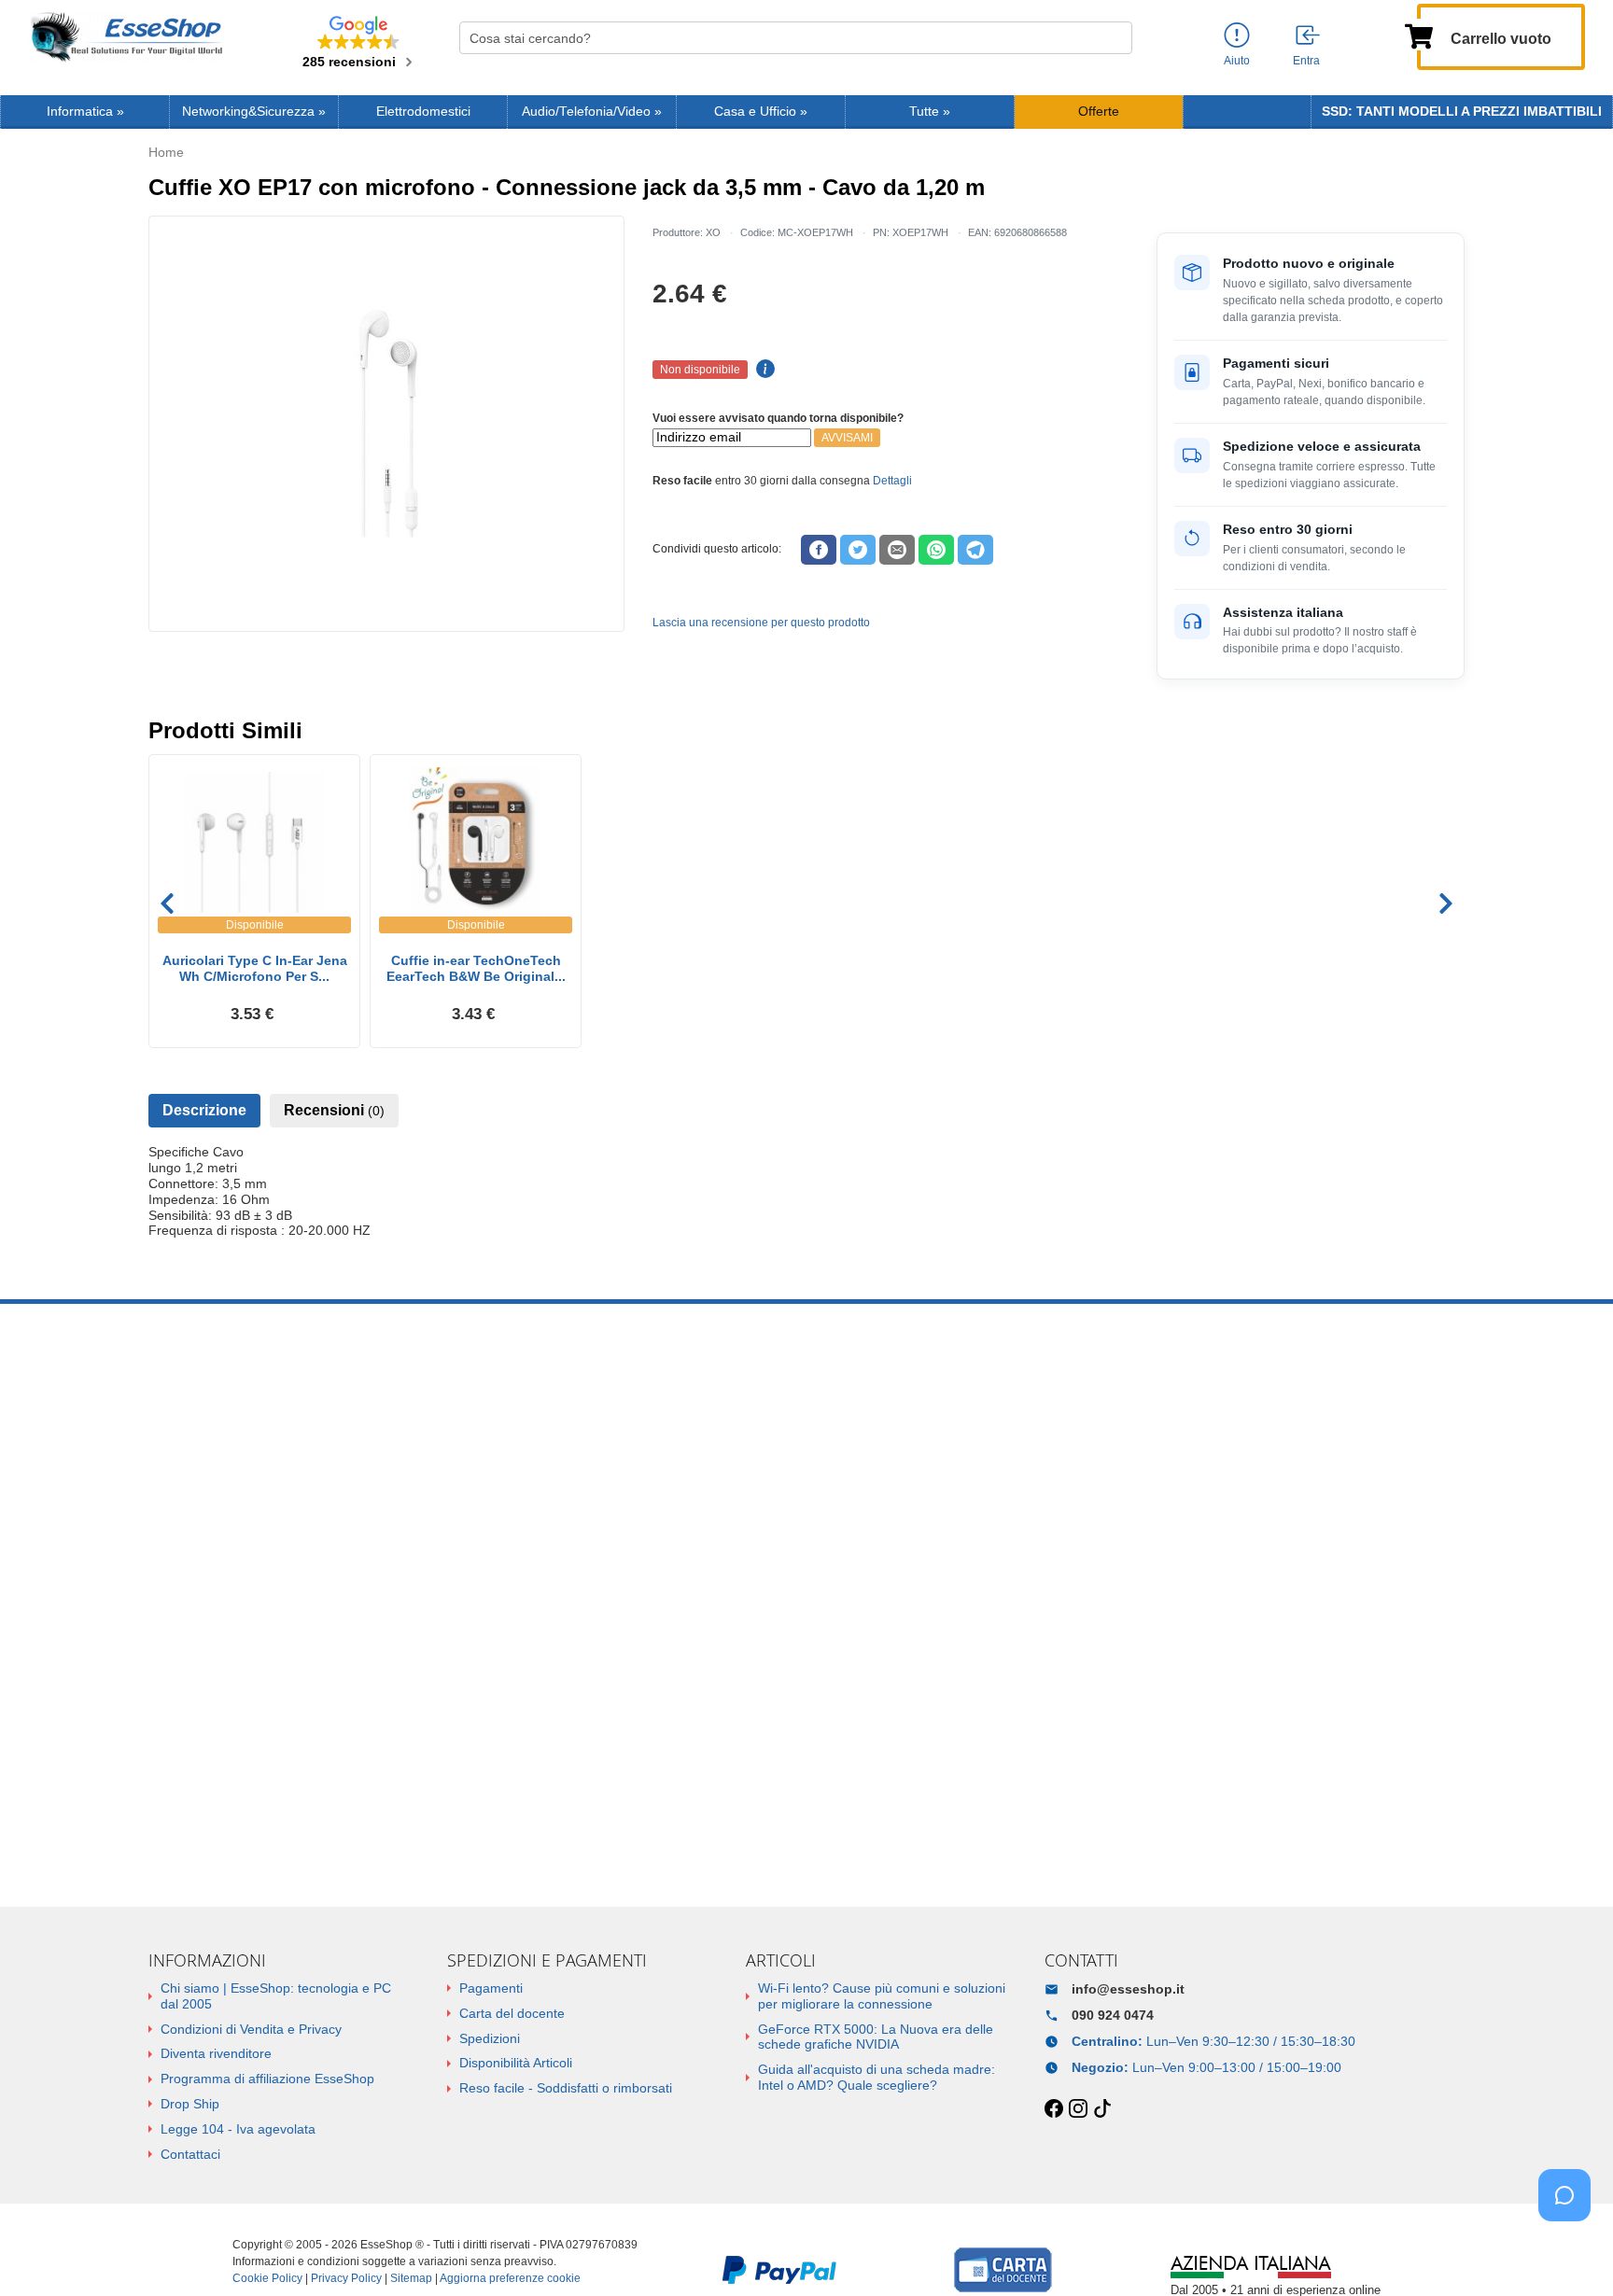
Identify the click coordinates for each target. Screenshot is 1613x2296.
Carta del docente (512, 2013)
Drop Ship (190, 2104)
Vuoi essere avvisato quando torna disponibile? (778, 418)
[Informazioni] (1237, 36)
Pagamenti (491, 1988)
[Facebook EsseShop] (1054, 2109)
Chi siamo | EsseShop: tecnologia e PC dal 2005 (276, 1996)
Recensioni (334, 1110)
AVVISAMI (847, 438)
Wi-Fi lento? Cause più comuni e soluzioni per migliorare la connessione (882, 1996)
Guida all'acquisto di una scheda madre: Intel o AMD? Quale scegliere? (877, 2077)
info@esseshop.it (1128, 1989)
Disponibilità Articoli (516, 2063)
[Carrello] (1419, 35)
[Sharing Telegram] (975, 550)
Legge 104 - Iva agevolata (238, 2129)
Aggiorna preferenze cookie (510, 2278)
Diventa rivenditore (216, 2053)
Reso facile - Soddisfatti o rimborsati (566, 2088)
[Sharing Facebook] (819, 550)
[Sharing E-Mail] (897, 550)
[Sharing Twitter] (858, 550)
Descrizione (204, 1110)
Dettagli (892, 481)
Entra (1306, 61)
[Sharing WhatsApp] (936, 550)
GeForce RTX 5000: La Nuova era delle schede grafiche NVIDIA (876, 2037)
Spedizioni (490, 2038)
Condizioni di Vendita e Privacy (251, 2029)
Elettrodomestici (423, 112)
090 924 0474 (1113, 2015)
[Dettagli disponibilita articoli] (763, 370)
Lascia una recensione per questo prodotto (761, 623)
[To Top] (1570, 2253)
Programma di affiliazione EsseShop (267, 2079)
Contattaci (190, 2154)
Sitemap (411, 2278)
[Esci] (1309, 36)
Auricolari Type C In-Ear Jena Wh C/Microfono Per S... (255, 968)
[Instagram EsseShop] (1078, 2109)
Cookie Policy (267, 2278)
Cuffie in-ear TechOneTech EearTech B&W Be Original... (476, 968)
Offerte (1099, 112)
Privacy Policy (346, 2278)
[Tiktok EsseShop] (1102, 2109)
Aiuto (1237, 61)
